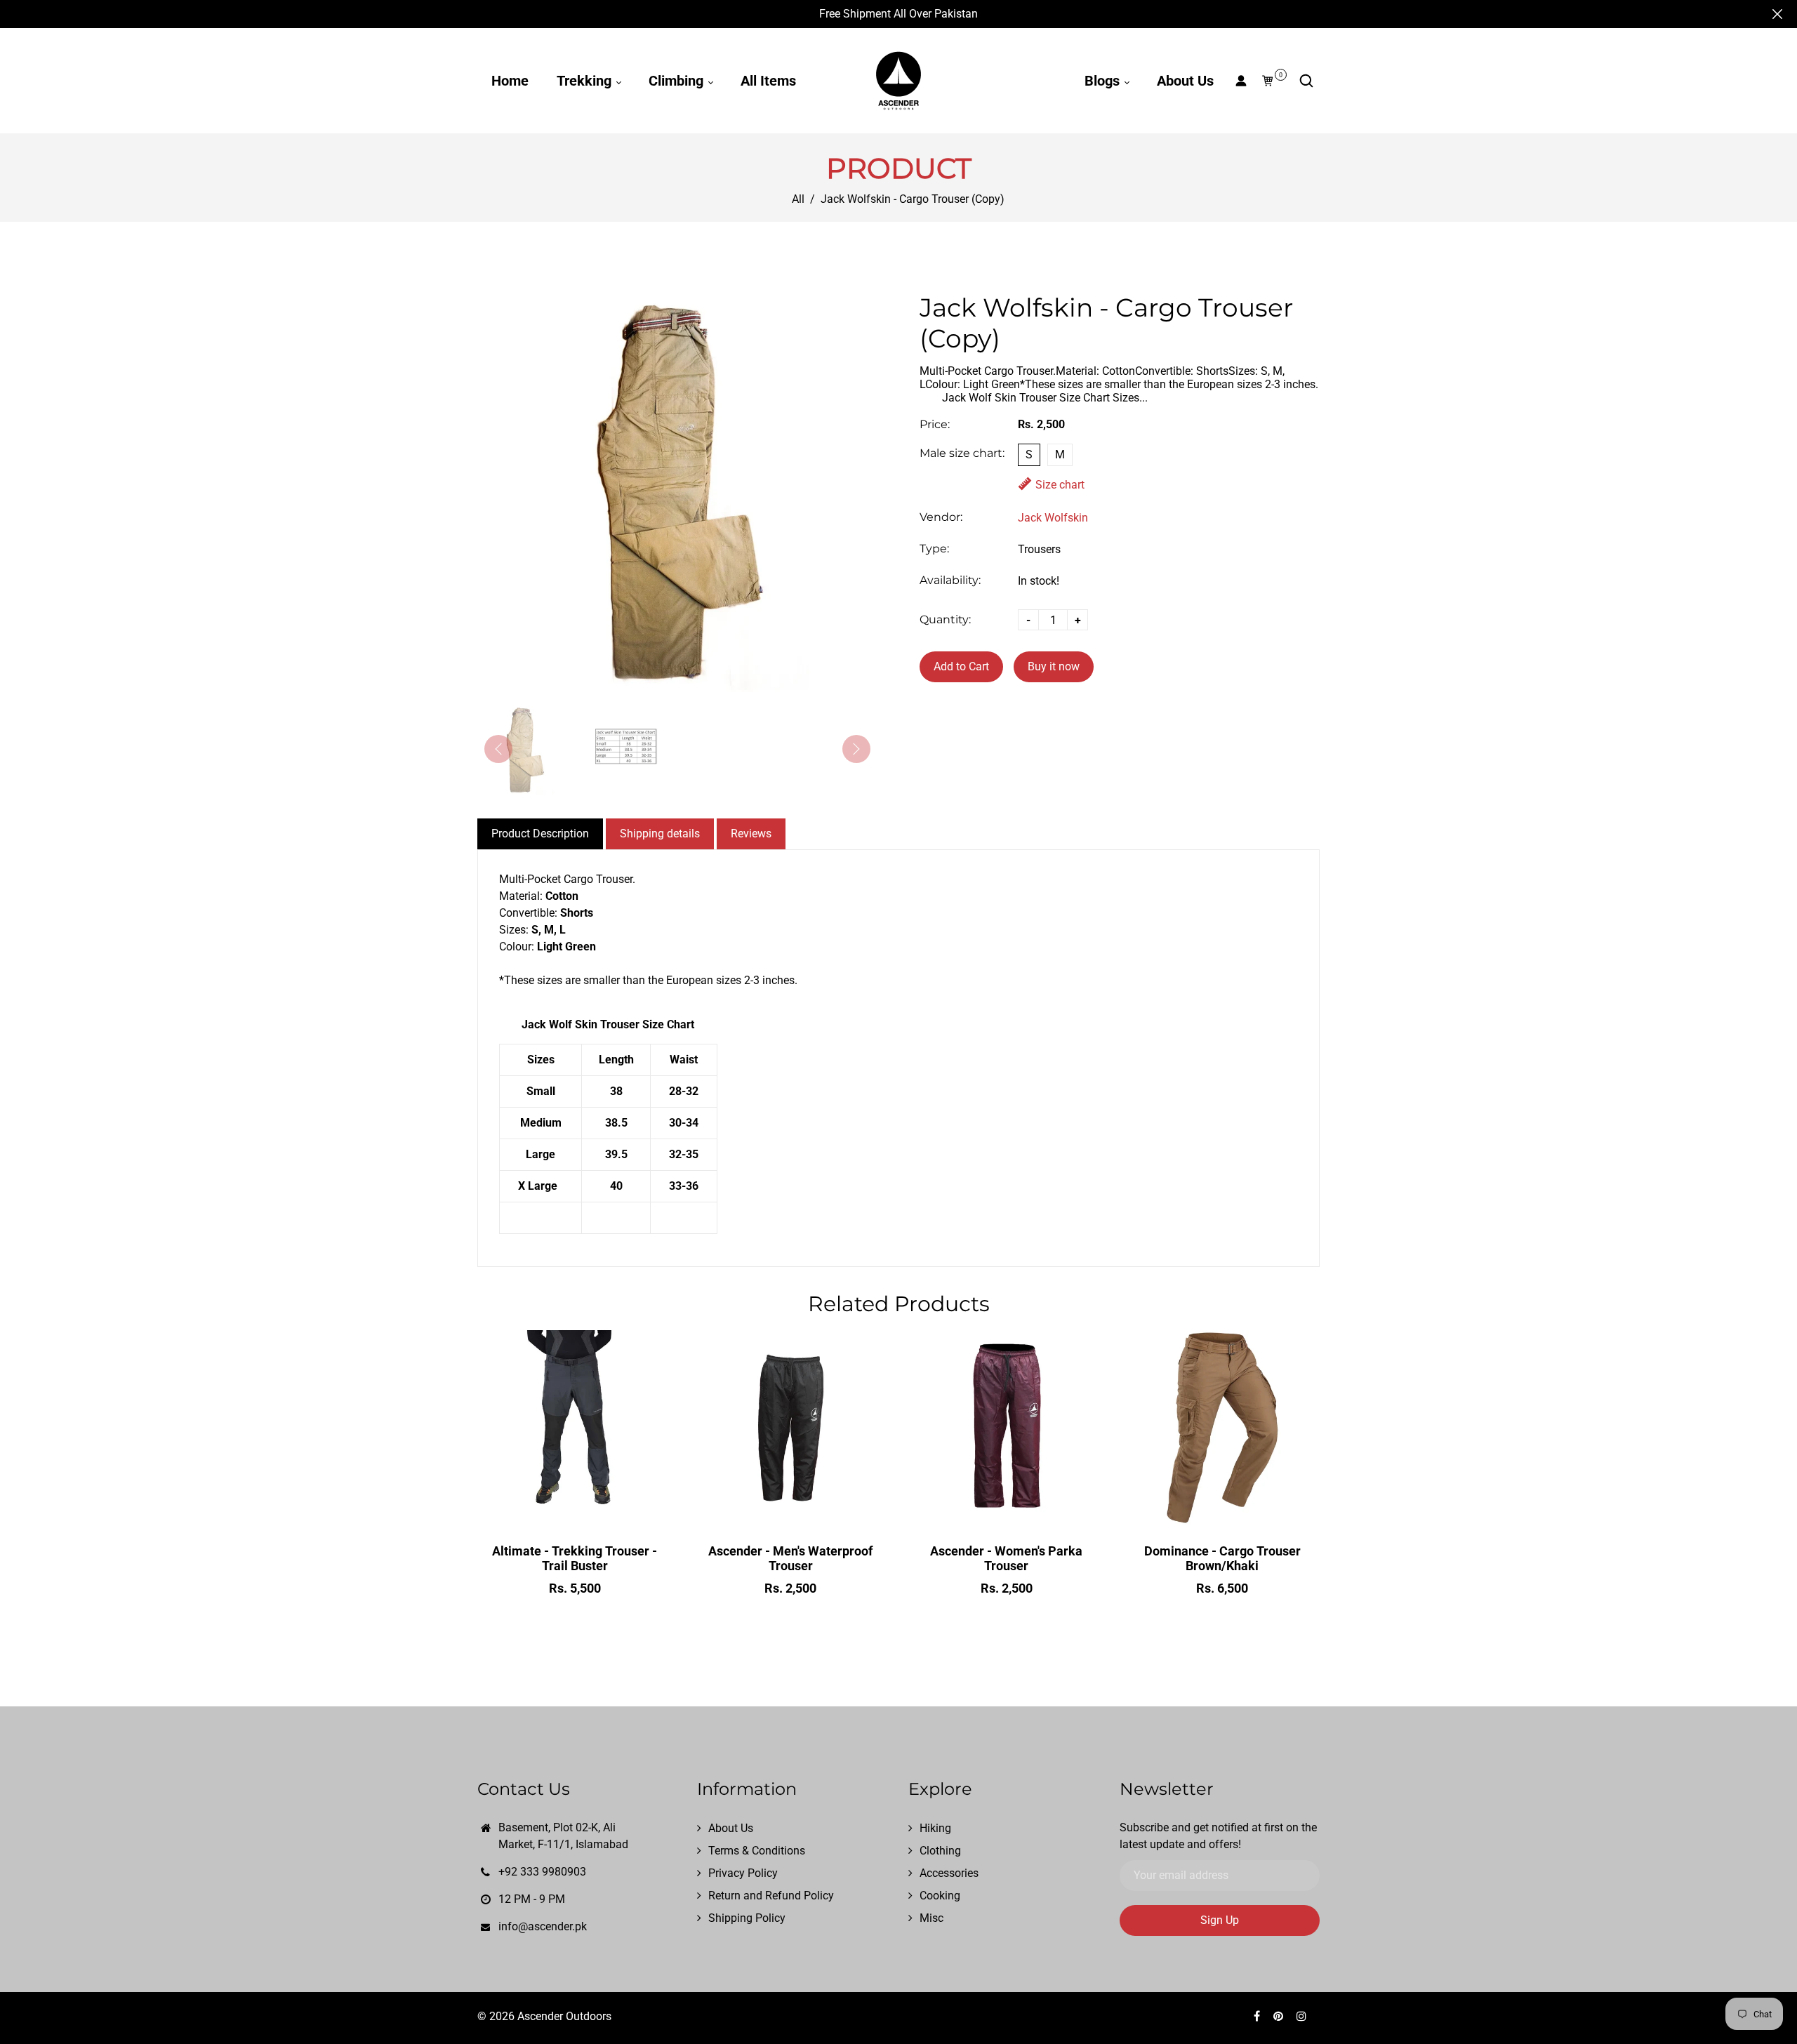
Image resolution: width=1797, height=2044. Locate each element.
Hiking (935, 1828)
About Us (1185, 81)
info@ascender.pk (543, 1926)
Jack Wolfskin (1053, 518)
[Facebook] (1258, 2016)
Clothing (940, 1851)
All (798, 199)
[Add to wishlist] (575, 1511)
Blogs (1104, 81)
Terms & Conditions (757, 1851)
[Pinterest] (1280, 2016)
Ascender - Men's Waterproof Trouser (790, 1558)
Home (510, 81)
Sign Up (1220, 1920)
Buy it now (1054, 666)
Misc (931, 1918)
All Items (768, 81)
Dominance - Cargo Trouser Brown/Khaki (1222, 1558)
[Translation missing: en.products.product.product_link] (545, 1511)
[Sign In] (1241, 81)
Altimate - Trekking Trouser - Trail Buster (575, 1558)
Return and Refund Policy (771, 1896)
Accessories (949, 1873)
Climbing (678, 81)
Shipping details (660, 834)
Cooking (940, 1896)
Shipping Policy (747, 1918)
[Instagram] (1303, 2016)
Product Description (540, 834)
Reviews (751, 834)
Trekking (586, 81)
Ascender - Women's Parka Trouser (1006, 1558)
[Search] (1306, 81)
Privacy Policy (743, 1873)
